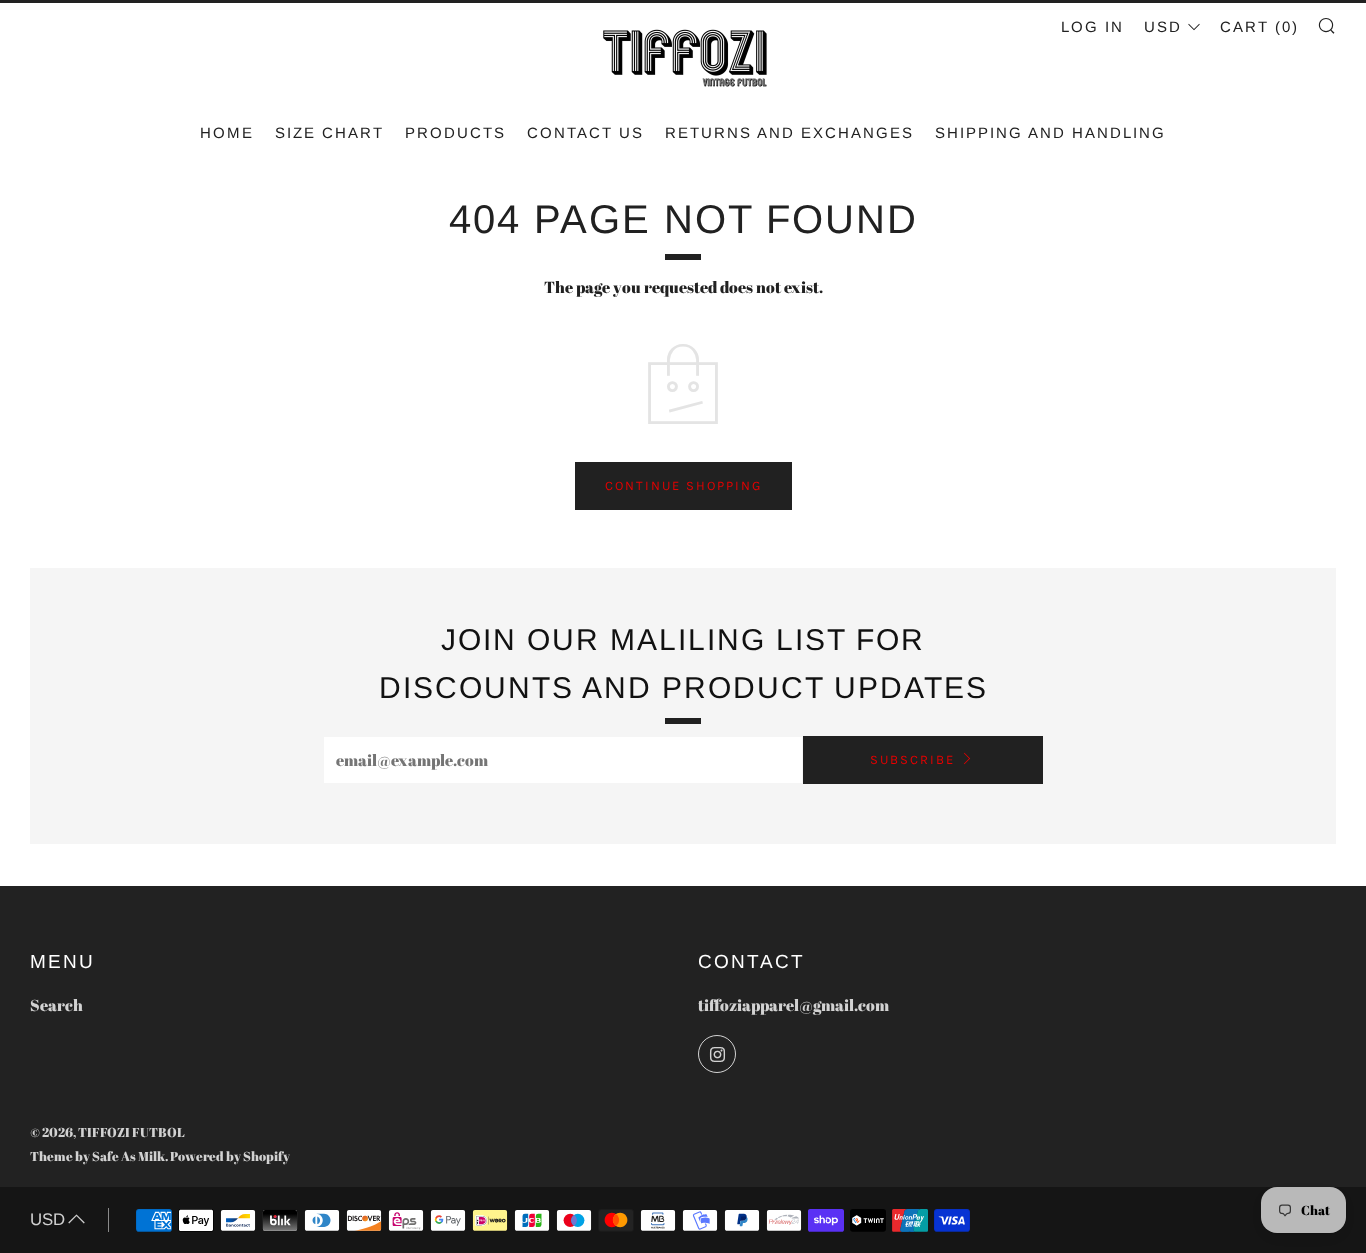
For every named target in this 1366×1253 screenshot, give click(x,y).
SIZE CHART (329, 132)
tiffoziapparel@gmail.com (793, 1005)
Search (56, 1005)
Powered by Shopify (230, 1156)
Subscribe (912, 759)
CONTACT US (585, 132)
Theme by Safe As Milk (97, 1156)
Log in (1092, 26)
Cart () (1259, 26)
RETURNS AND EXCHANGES (789, 132)
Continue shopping (683, 485)
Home (227, 132)
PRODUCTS (455, 132)
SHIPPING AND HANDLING (1050, 132)
